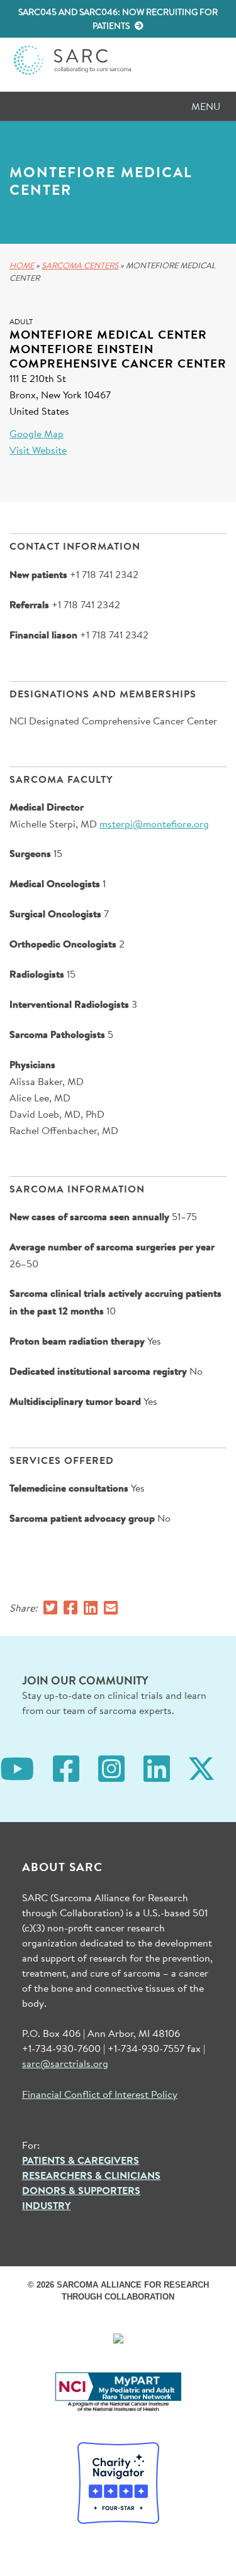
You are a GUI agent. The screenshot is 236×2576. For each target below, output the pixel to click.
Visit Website (38, 450)
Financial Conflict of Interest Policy (100, 2094)
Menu (206, 106)
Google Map (37, 433)
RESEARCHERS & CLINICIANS (91, 2175)
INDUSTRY (46, 2205)
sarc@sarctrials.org (65, 2063)
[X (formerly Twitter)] (201, 1767)
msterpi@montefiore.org (154, 823)
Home (22, 265)
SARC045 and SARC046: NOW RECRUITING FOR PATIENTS (118, 19)
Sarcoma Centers (80, 265)
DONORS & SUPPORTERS (81, 2190)
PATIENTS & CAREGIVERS (81, 2160)
